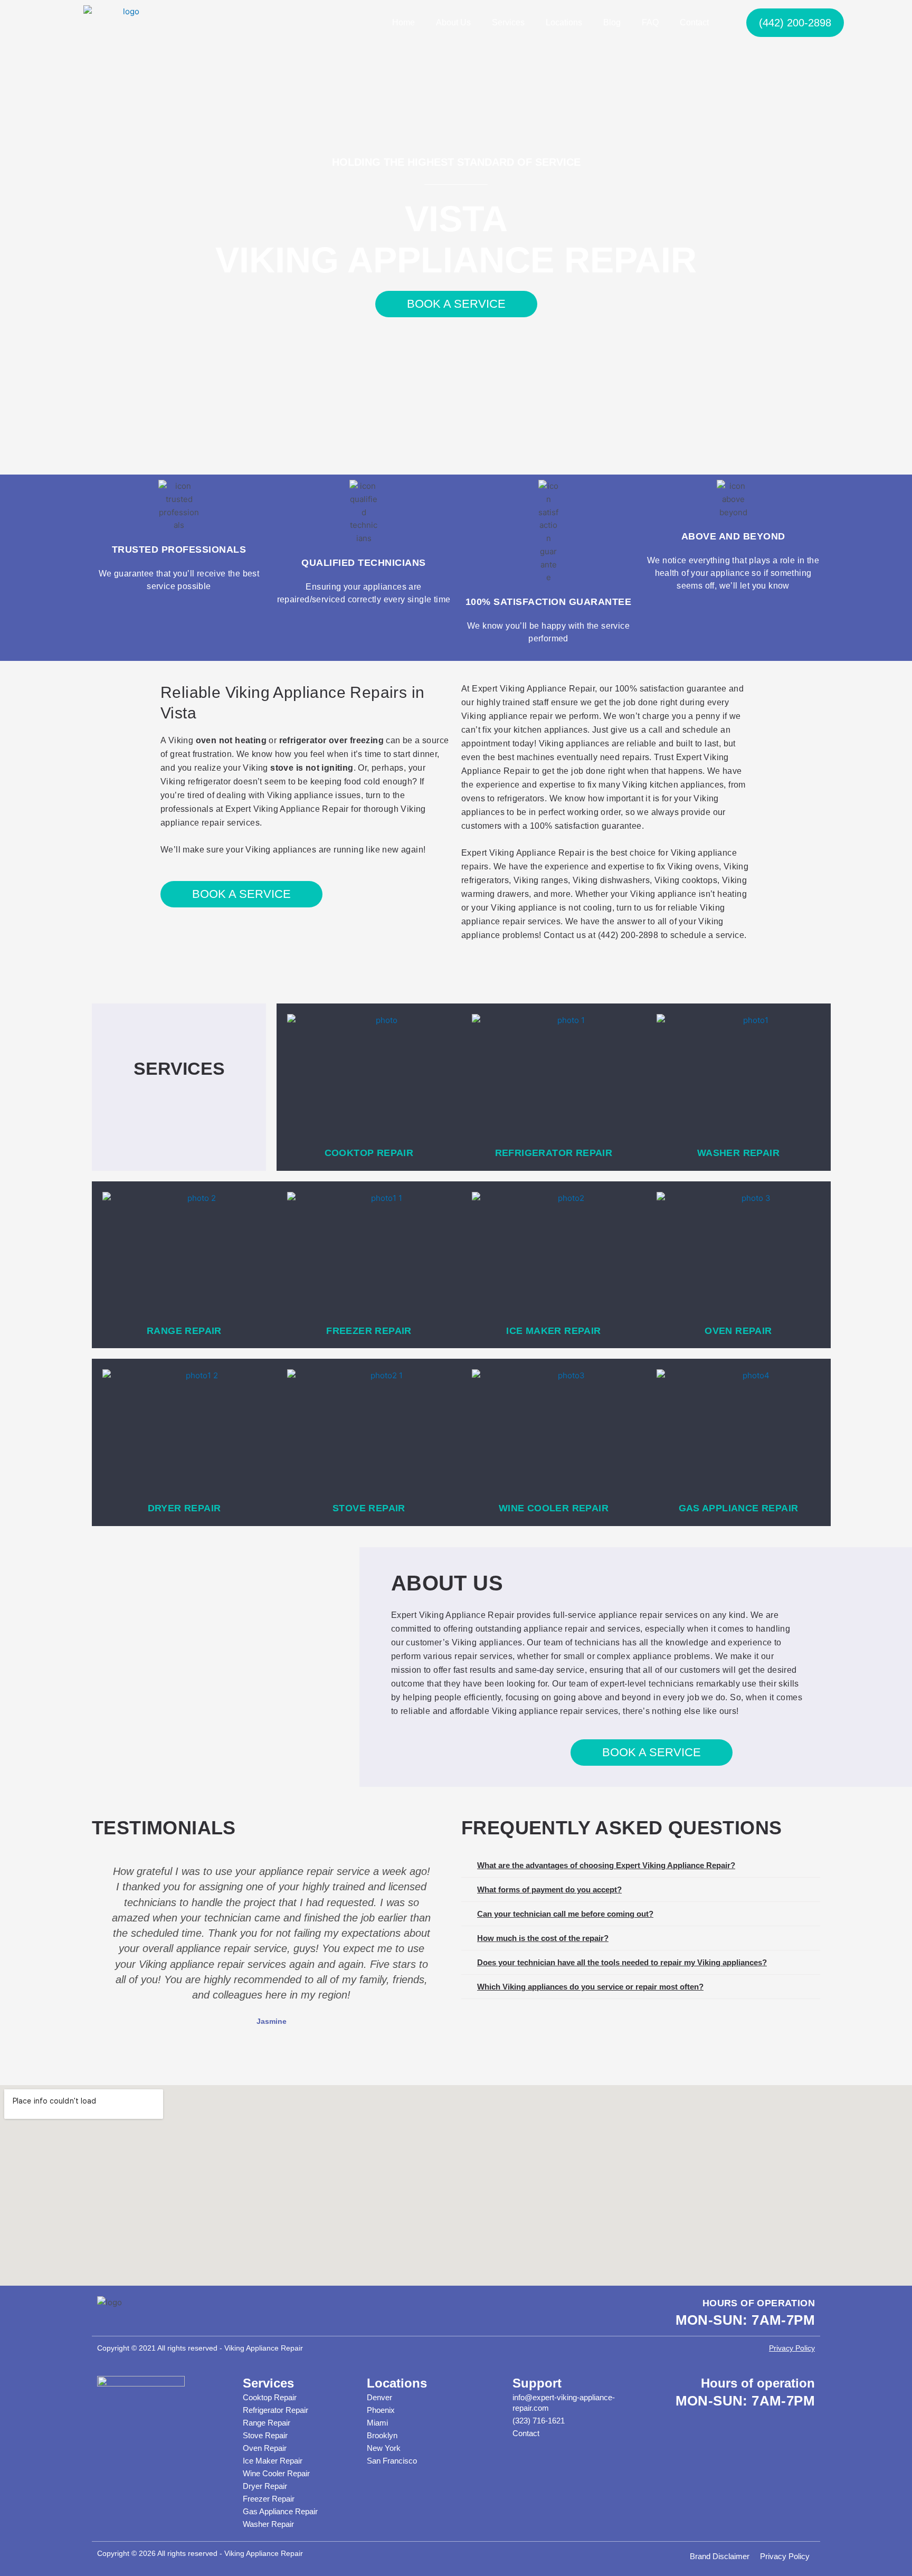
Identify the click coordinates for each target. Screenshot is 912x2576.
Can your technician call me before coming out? (565, 1914)
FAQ (650, 22)
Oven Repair (265, 2448)
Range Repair (267, 2423)
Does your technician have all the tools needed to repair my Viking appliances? (622, 1962)
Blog (612, 22)
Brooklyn (382, 2435)
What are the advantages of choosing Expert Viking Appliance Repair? (606, 1865)
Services (508, 22)
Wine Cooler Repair (276, 2473)
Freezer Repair (269, 2499)
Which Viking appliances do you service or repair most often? (590, 1987)
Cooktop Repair (270, 2397)
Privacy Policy (792, 2348)
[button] (101, 1946)
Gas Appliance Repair (280, 2511)
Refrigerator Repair (275, 2410)
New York (384, 2448)
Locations (564, 22)
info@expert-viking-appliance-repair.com (564, 2403)
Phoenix (381, 2410)
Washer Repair (268, 2524)
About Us (453, 22)
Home (403, 22)
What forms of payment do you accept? (549, 1890)
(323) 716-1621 (539, 2421)
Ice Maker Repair (273, 2461)
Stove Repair (265, 2435)
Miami (377, 2423)
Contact (694, 22)
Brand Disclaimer (720, 2556)
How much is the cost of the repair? (543, 1938)
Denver (379, 2397)
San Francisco (392, 2461)
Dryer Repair (265, 2486)
